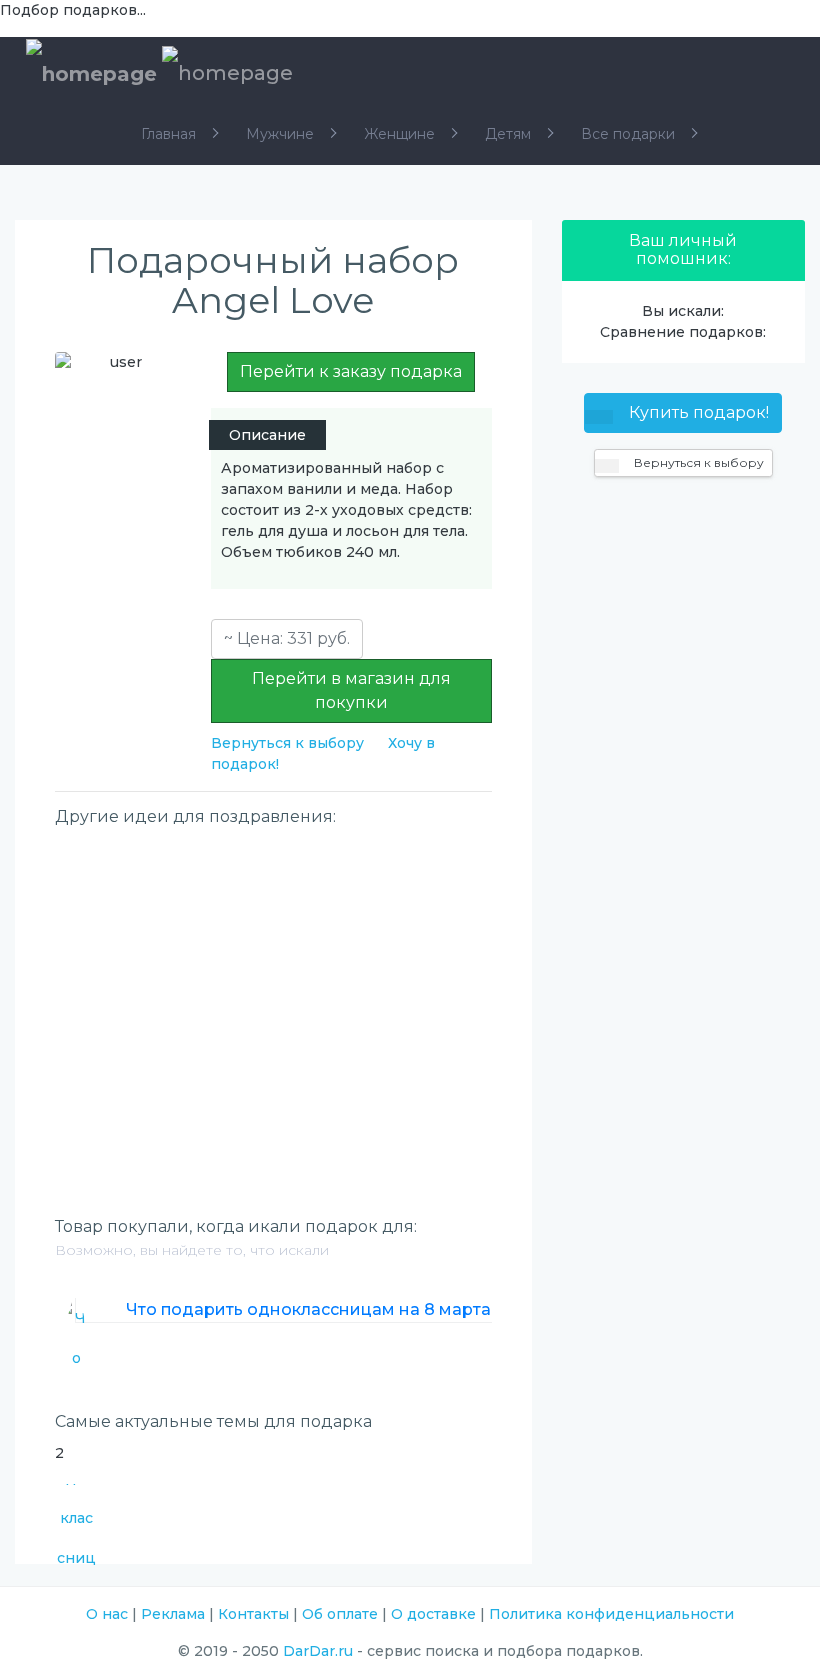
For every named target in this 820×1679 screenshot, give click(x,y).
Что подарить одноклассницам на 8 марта (308, 1309)
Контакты (253, 1614)
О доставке (433, 1614)
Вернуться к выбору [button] (697, 462)
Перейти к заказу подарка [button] (351, 371)
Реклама (173, 1614)
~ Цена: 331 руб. (287, 638)
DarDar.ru (318, 1651)
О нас (107, 1614)
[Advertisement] (273, 978)
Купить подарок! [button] (697, 412)
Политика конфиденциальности (611, 1614)
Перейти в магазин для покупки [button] (351, 690)
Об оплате (340, 1614)
